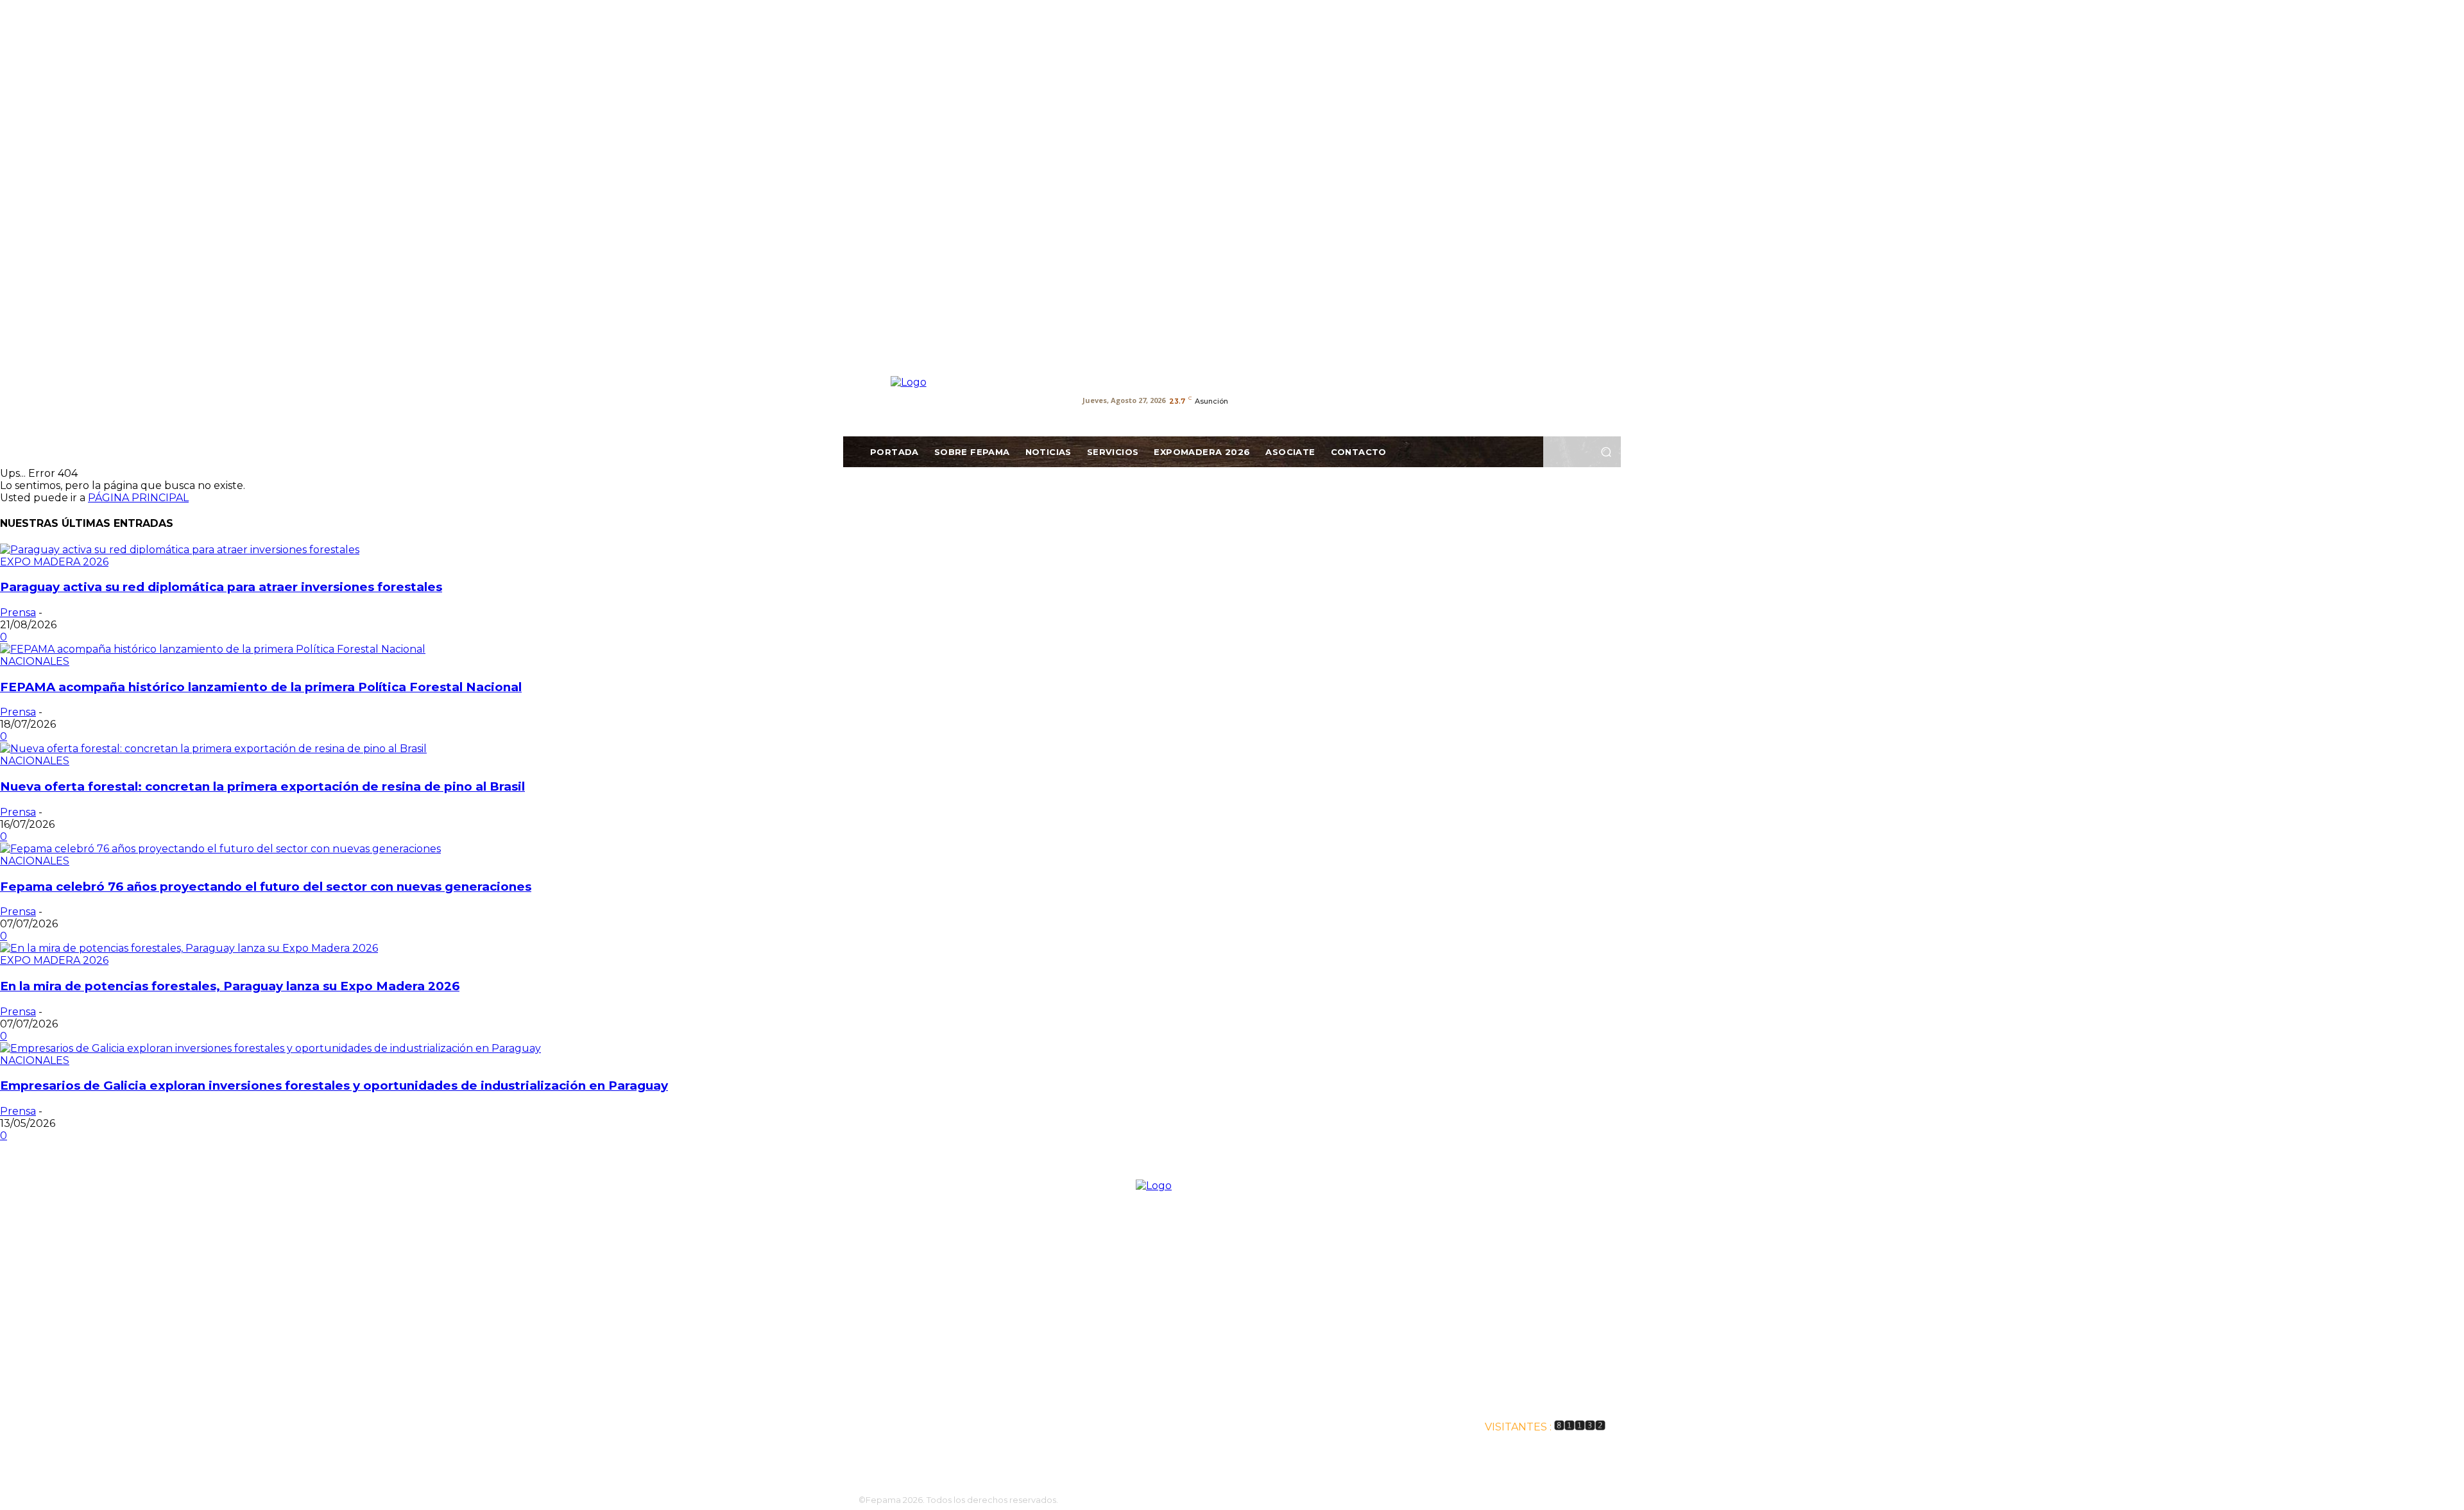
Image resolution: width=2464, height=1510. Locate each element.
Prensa (18, 613)
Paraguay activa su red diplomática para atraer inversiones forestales (221, 587)
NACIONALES (35, 661)
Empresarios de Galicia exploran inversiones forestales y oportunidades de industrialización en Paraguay (334, 1085)
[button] (1606, 452)
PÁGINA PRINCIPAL (138, 498)
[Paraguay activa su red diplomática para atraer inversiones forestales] (180, 550)
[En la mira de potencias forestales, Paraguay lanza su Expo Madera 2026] (189, 948)
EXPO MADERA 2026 (54, 562)
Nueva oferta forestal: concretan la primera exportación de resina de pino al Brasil (262, 786)
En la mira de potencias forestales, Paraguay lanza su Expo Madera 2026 (230, 986)
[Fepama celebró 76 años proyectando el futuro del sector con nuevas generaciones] (220, 849)
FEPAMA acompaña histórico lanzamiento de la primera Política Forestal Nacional (261, 687)
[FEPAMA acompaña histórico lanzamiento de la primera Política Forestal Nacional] (213, 649)
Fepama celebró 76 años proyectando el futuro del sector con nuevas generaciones (266, 887)
